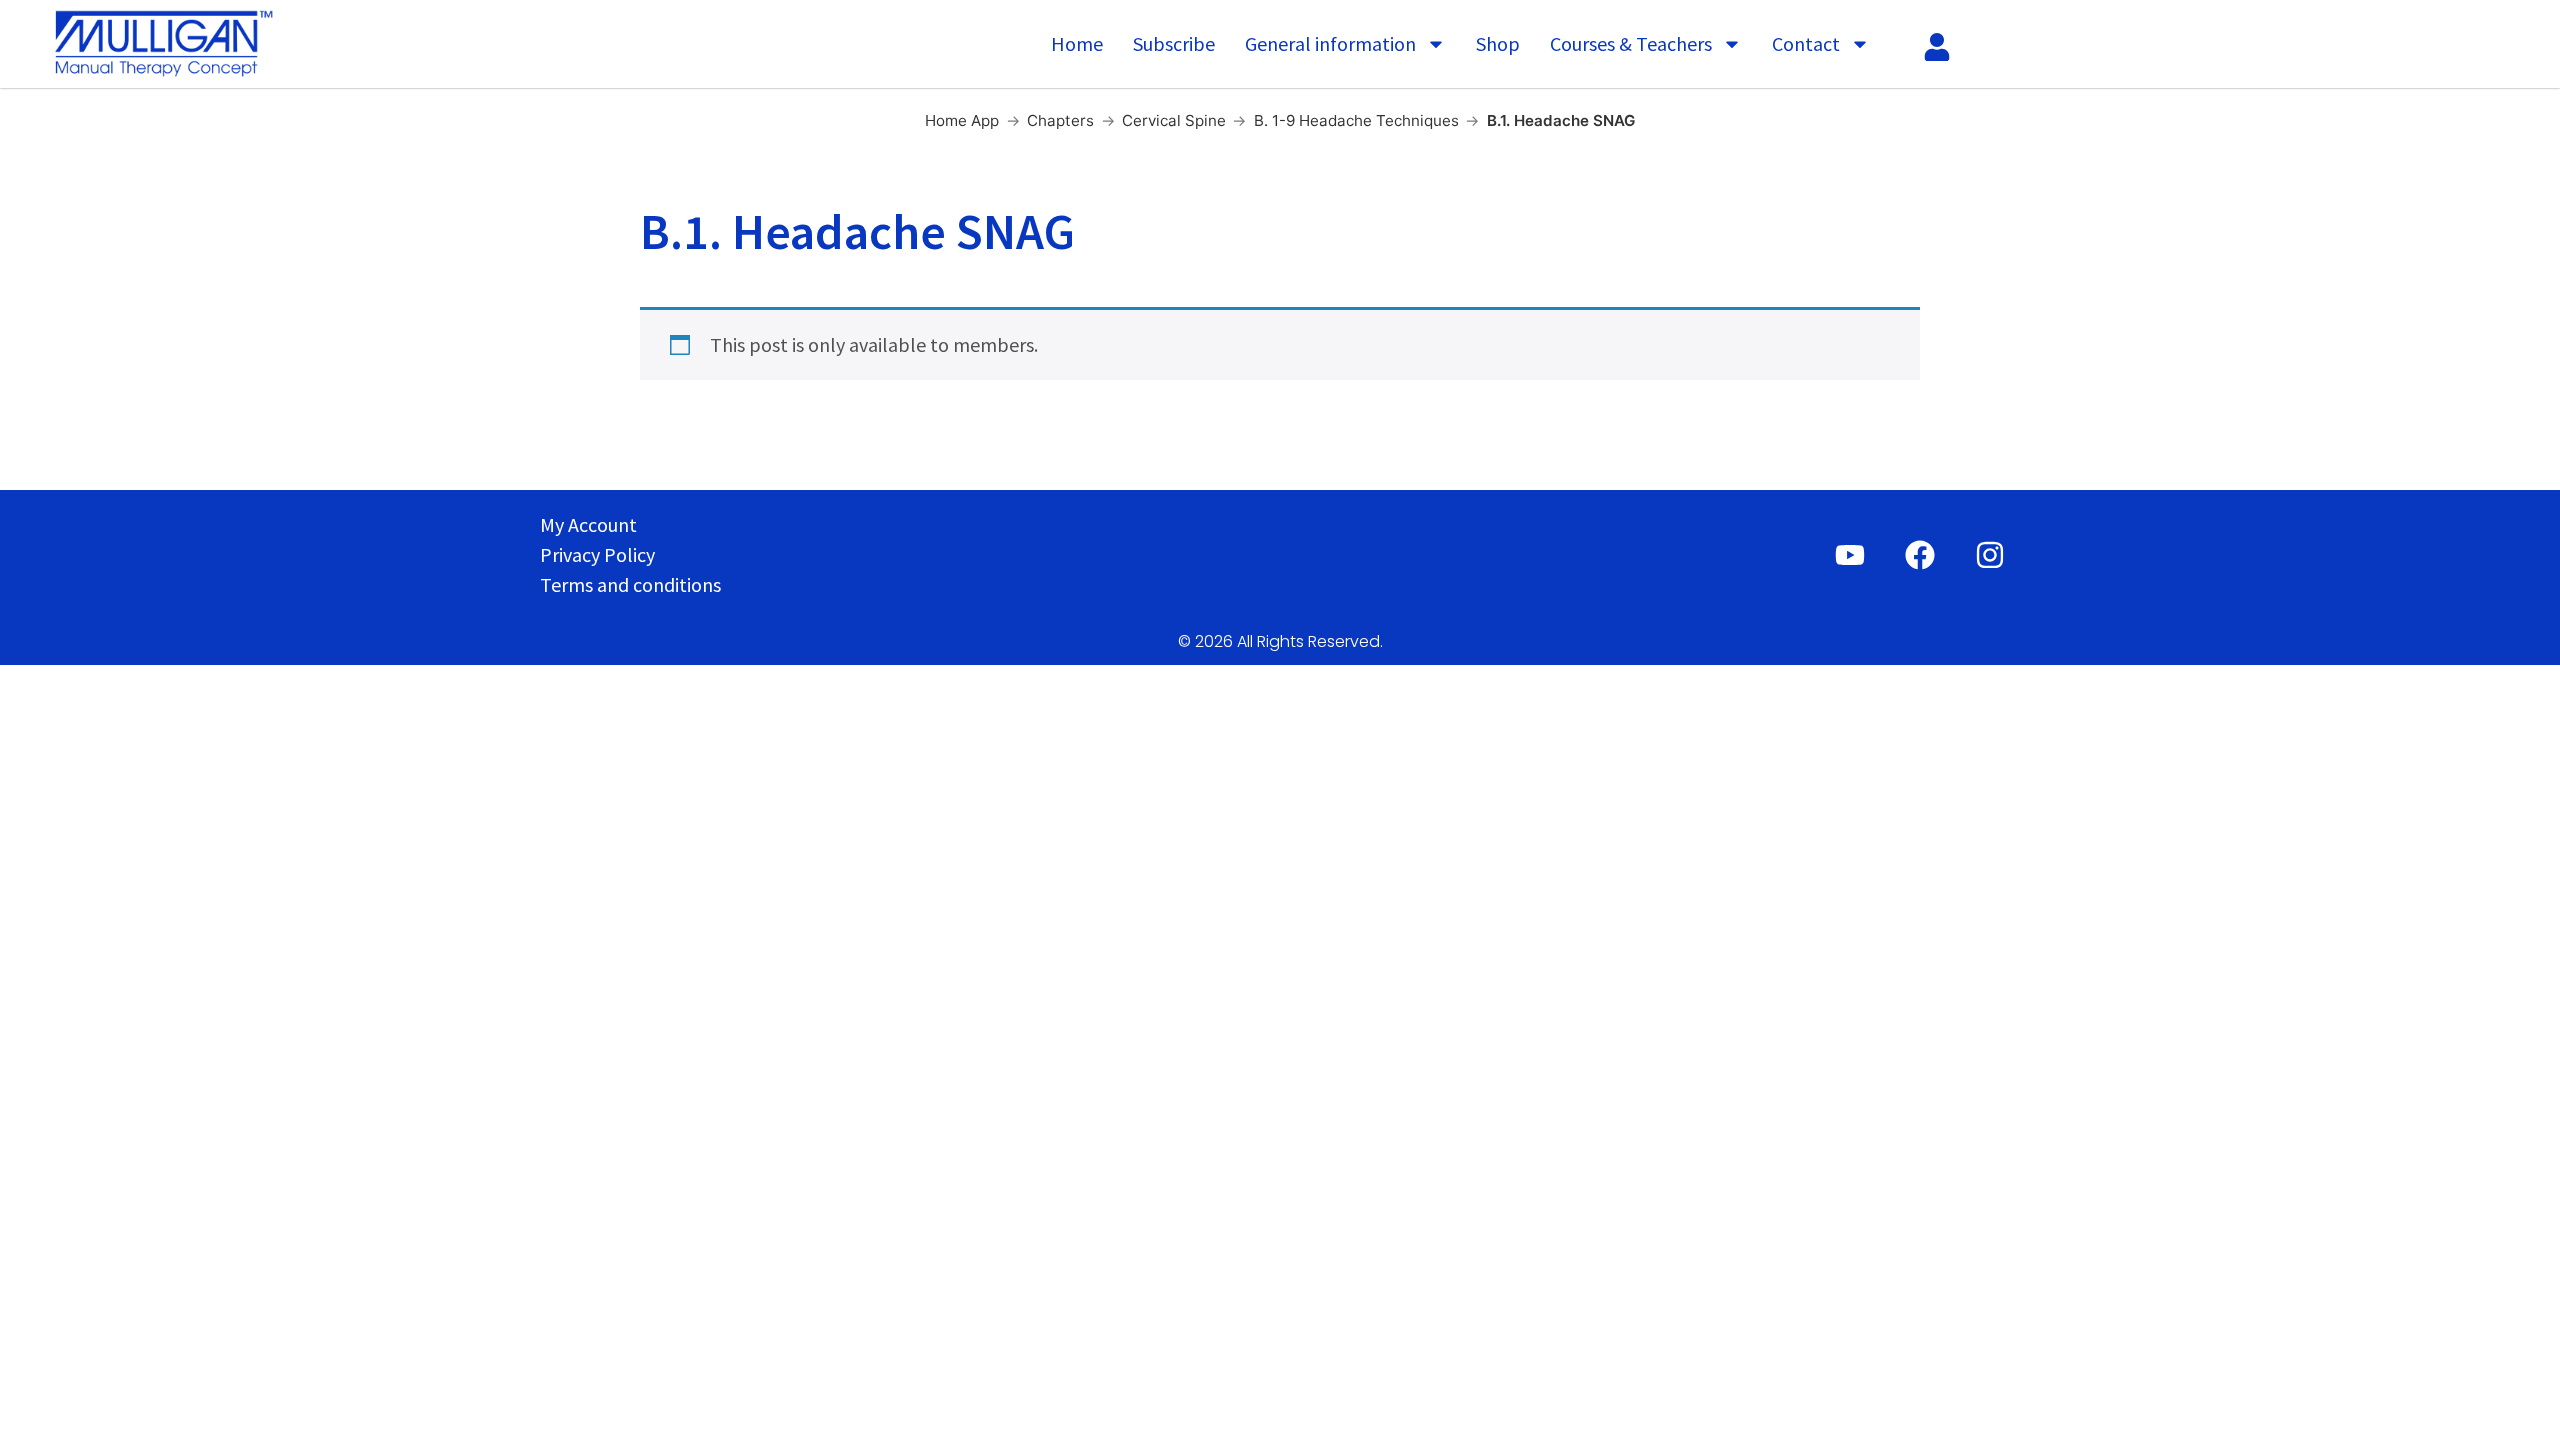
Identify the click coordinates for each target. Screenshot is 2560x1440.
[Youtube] (1850, 555)
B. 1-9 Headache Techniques (1356, 120)
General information (1330, 43)
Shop (1498, 43)
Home (1077, 43)
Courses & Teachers (1631, 43)
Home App (962, 120)
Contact (1806, 43)
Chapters (1060, 120)
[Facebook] (1920, 555)
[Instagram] (1990, 555)
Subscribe (1174, 43)
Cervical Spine (1174, 120)
